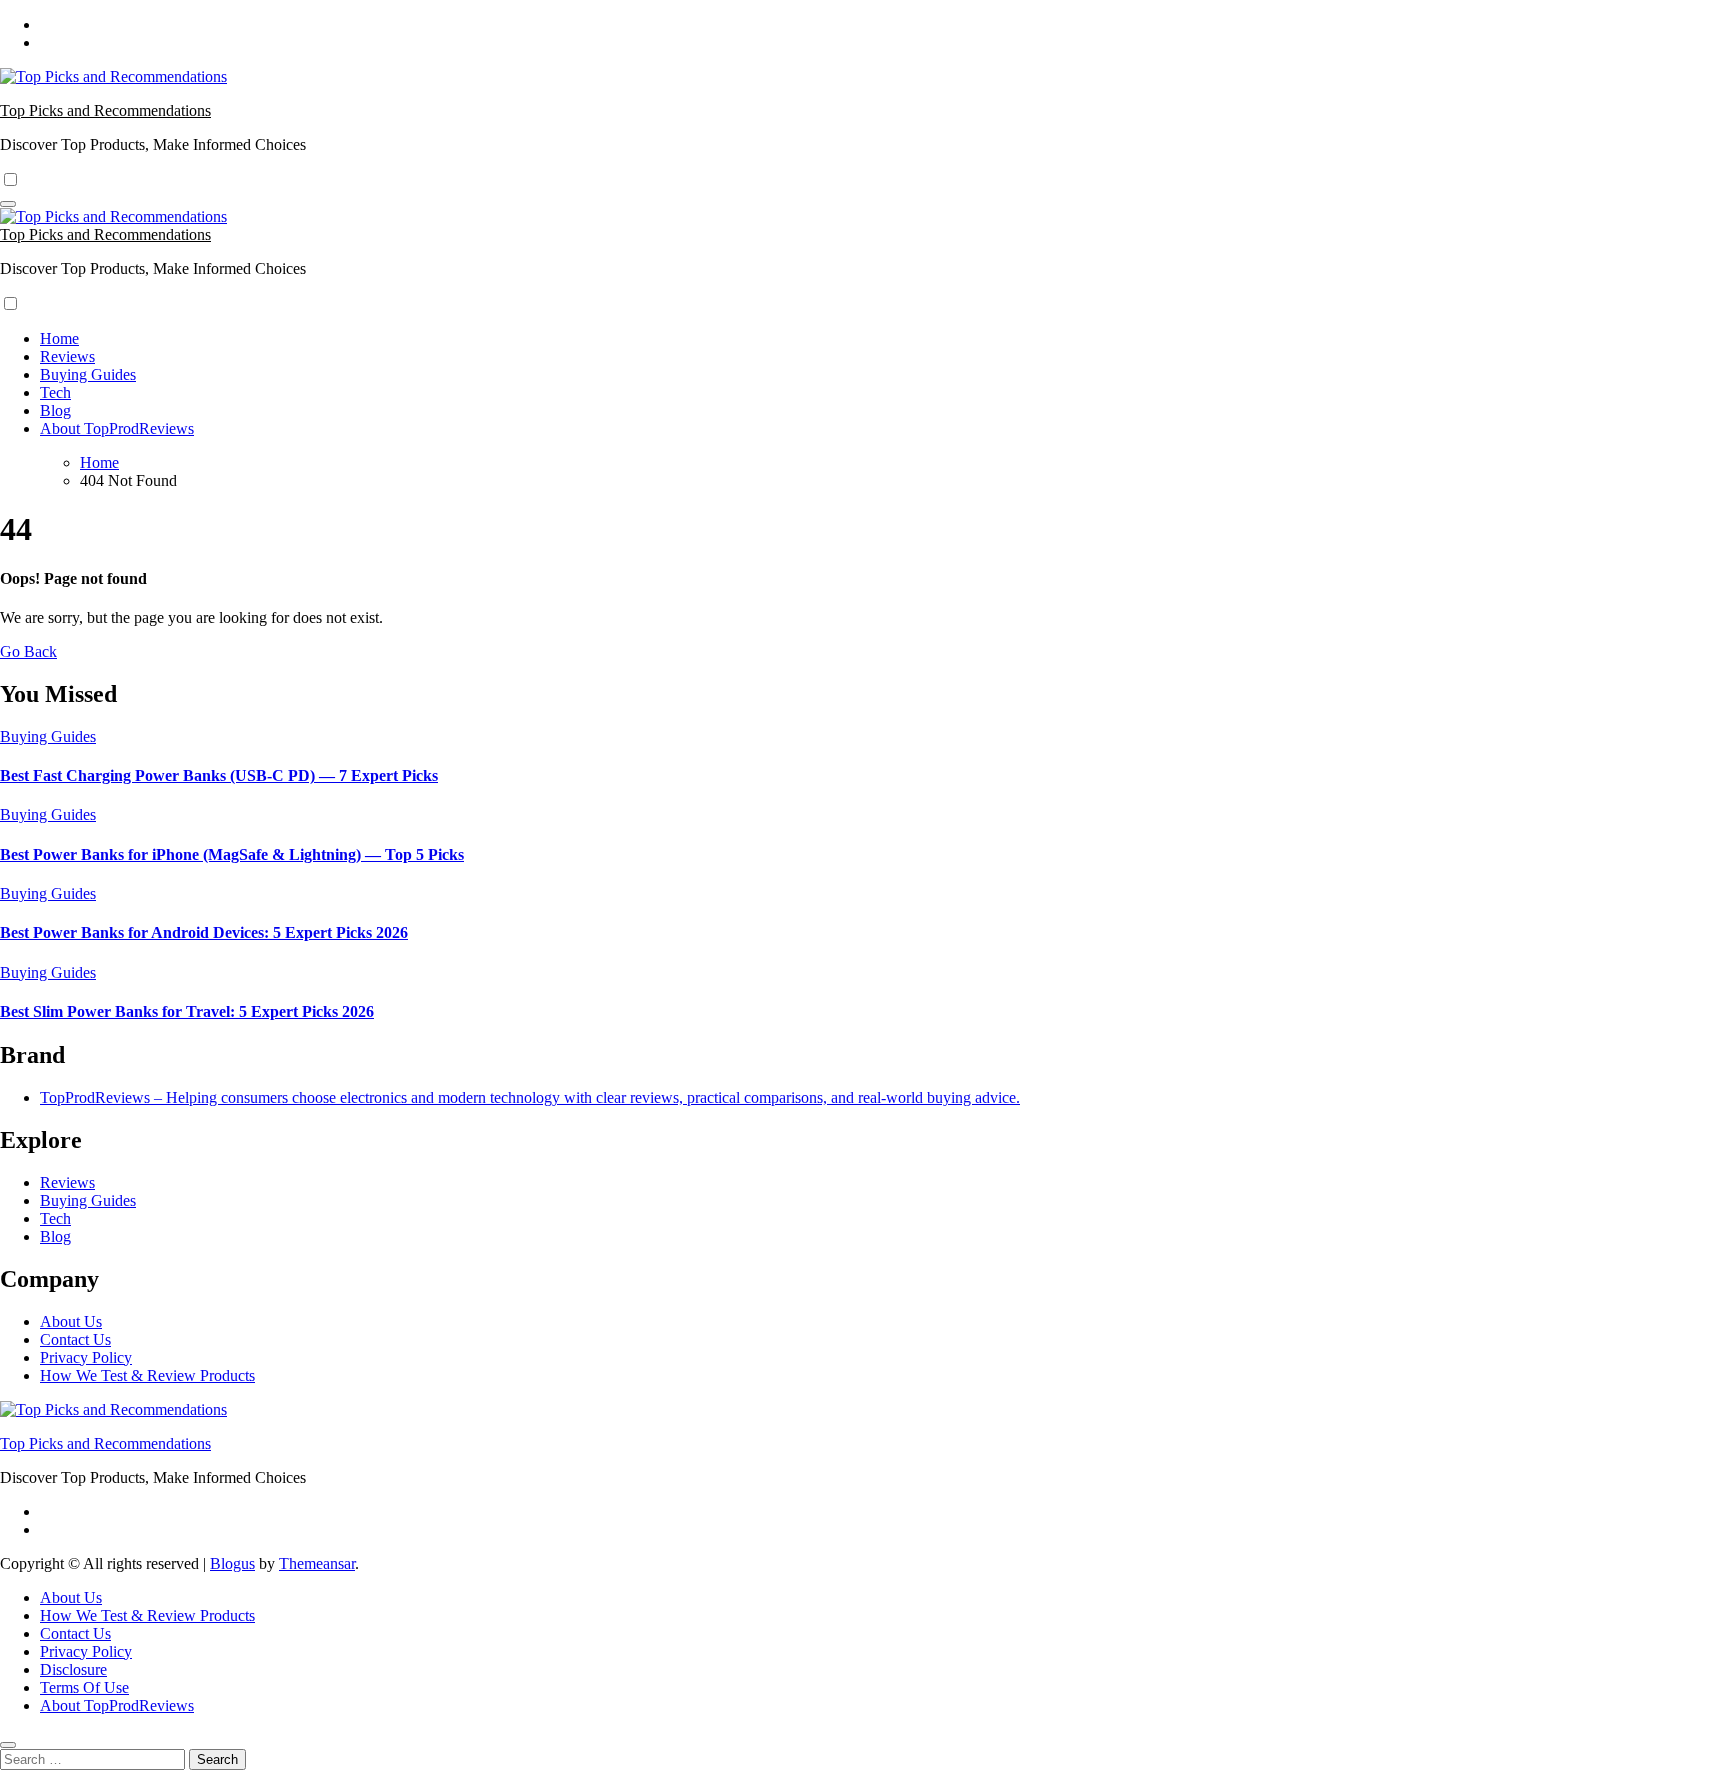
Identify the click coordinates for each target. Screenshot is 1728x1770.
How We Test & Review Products (147, 1375)
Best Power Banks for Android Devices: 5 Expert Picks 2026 (204, 932)
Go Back (28, 651)
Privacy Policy (86, 1357)
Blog (55, 410)
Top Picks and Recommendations (105, 110)
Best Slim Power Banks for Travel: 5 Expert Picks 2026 (187, 1011)
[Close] (8, 1745)
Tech (55, 392)
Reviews (67, 356)
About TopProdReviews (117, 428)
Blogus (232, 1563)
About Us (71, 1321)
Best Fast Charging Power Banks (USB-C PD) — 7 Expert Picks (219, 775)
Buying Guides (88, 374)
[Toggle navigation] (8, 204)
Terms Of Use (84, 1687)
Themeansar (317, 1563)
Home (59, 338)
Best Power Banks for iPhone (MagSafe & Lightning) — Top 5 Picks (232, 854)
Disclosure (73, 1669)
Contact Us (75, 1339)
